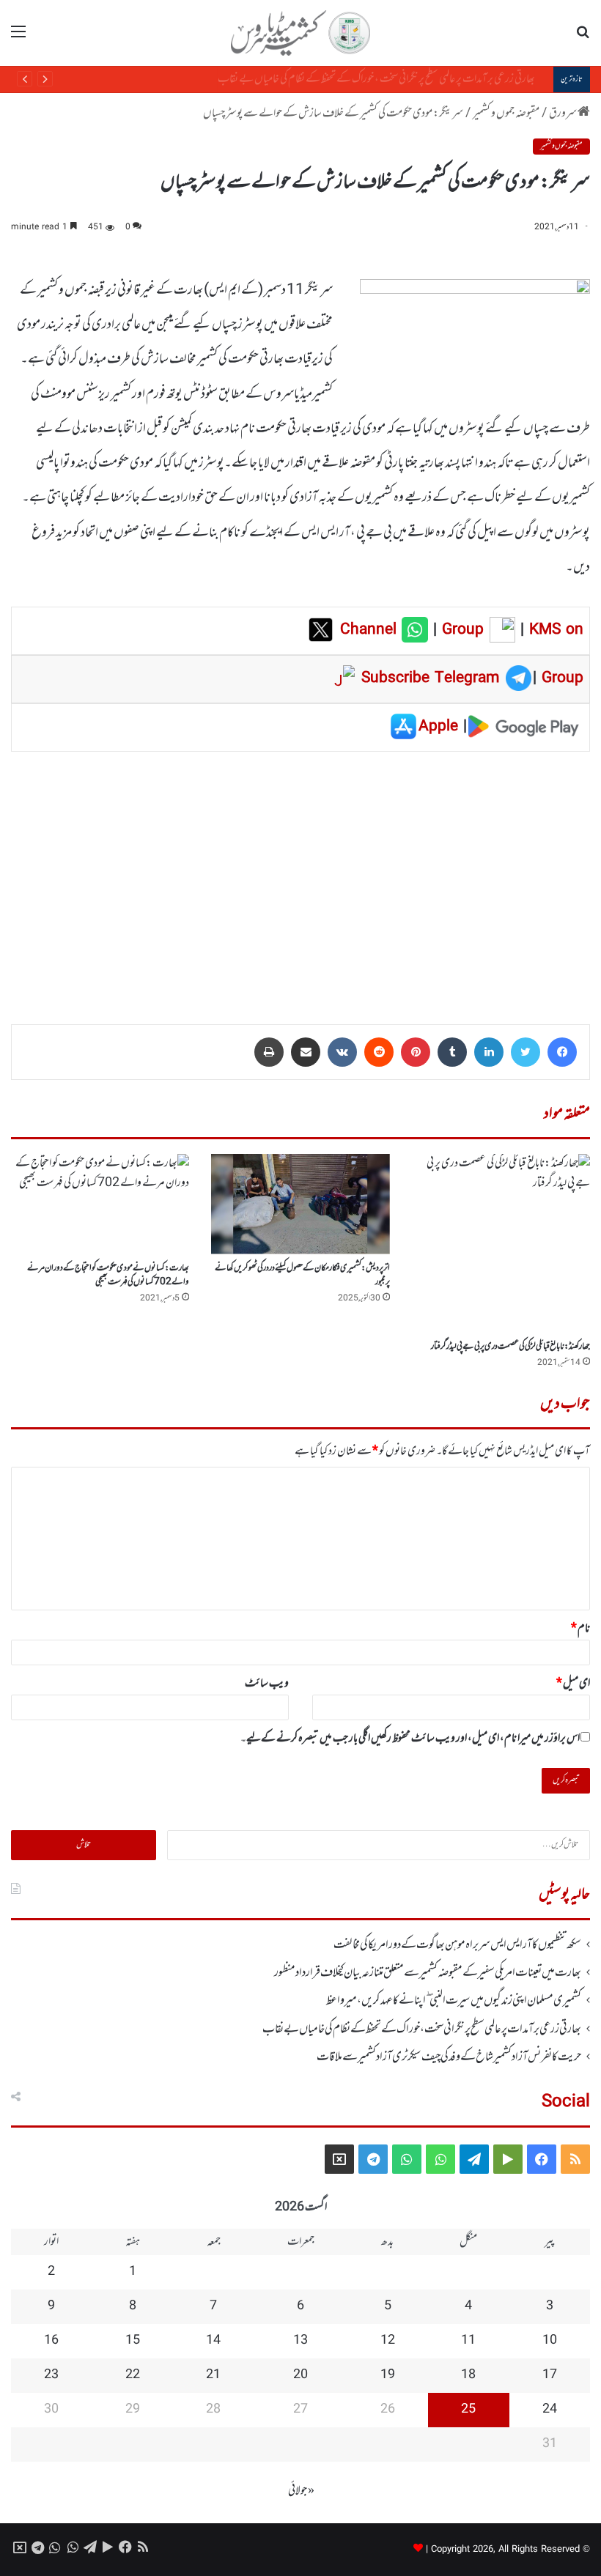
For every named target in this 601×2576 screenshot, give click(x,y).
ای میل (573, 1684)
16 (51, 2341)
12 (388, 2341)
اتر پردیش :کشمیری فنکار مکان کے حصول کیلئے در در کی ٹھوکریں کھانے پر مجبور (302, 1275)
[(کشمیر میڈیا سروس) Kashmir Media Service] (300, 33)
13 (300, 2341)
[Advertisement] (300, 878)
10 (550, 2341)
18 (468, 2375)
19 (388, 2375)
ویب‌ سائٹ (267, 1684)
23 (51, 2375)
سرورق (563, 114)
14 (213, 2341)
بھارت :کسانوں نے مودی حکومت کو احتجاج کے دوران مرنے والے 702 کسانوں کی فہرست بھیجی (108, 1275)
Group (460, 630)
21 (213, 2375)
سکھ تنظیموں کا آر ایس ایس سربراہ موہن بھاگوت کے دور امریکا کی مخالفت (457, 1945)
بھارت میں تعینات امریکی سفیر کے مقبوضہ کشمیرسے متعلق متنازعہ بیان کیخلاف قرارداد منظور (428, 1973)
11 (468, 2341)
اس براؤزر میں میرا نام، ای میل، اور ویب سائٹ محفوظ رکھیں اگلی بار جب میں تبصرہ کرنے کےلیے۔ (410, 1739)
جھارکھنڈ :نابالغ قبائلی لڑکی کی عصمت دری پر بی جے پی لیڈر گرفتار (510, 1347)
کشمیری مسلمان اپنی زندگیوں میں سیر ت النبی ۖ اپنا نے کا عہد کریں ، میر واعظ (454, 2001)
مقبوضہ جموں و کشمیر (506, 114)
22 (133, 2375)
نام (580, 1629)
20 (300, 2375)
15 (133, 2341)
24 (550, 2410)
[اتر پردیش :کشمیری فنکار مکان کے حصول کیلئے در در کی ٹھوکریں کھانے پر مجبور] (300, 1204)
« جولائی (301, 2491)
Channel (371, 630)
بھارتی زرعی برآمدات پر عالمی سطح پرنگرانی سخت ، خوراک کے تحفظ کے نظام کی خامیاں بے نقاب (387, 79)
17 (550, 2375)
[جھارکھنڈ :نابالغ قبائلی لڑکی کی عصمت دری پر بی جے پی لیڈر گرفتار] (501, 1243)
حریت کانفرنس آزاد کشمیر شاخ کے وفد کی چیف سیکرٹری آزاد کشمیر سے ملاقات (449, 2057)
